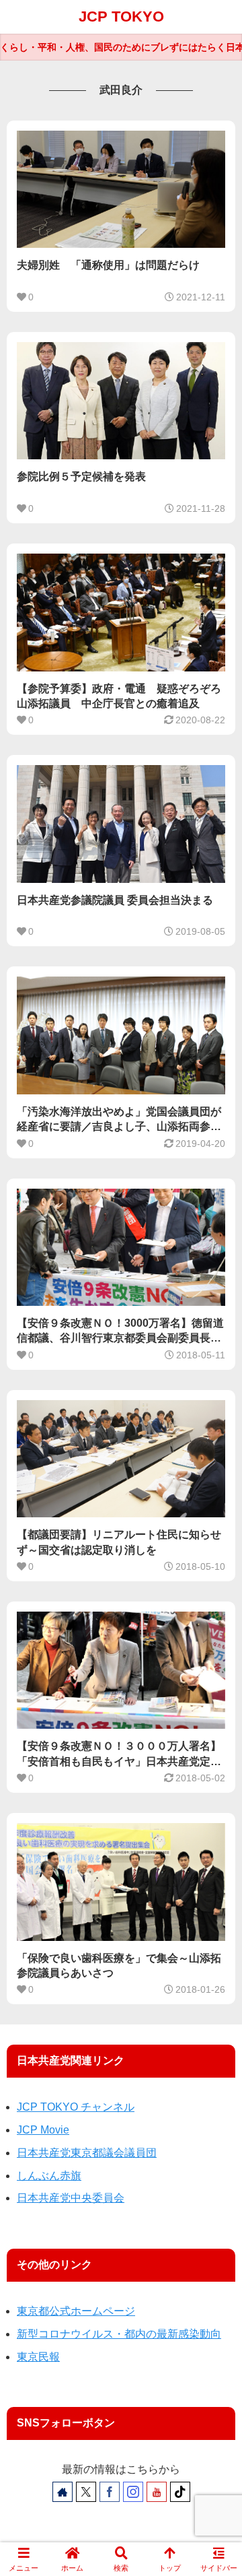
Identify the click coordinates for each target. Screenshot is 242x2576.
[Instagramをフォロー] (133, 2492)
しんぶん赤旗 (49, 2176)
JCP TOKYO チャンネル (76, 2107)
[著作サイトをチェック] (63, 2492)
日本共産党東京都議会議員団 (87, 2153)
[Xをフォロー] (86, 2492)
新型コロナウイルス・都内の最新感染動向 (119, 2334)
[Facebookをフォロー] (110, 2492)
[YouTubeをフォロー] (157, 2492)
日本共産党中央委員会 (71, 2198)
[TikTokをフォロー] (180, 2492)
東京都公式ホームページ (76, 2311)
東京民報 (38, 2357)
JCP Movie (43, 2130)
